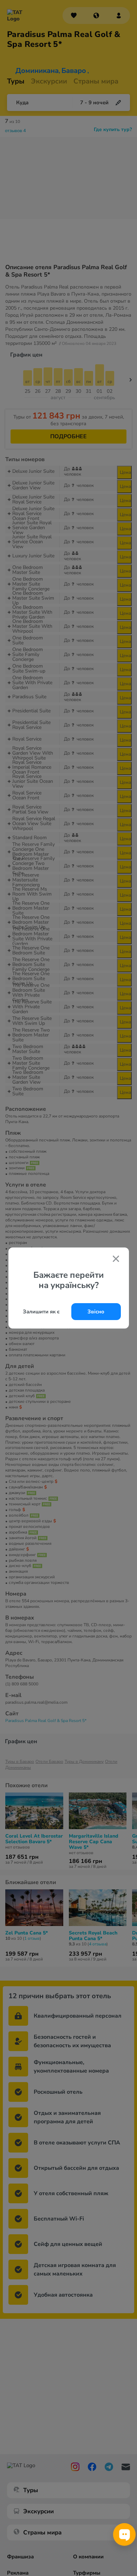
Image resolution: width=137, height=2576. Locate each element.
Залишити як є (41, 1312)
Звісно (96, 1312)
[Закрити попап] (116, 1259)
